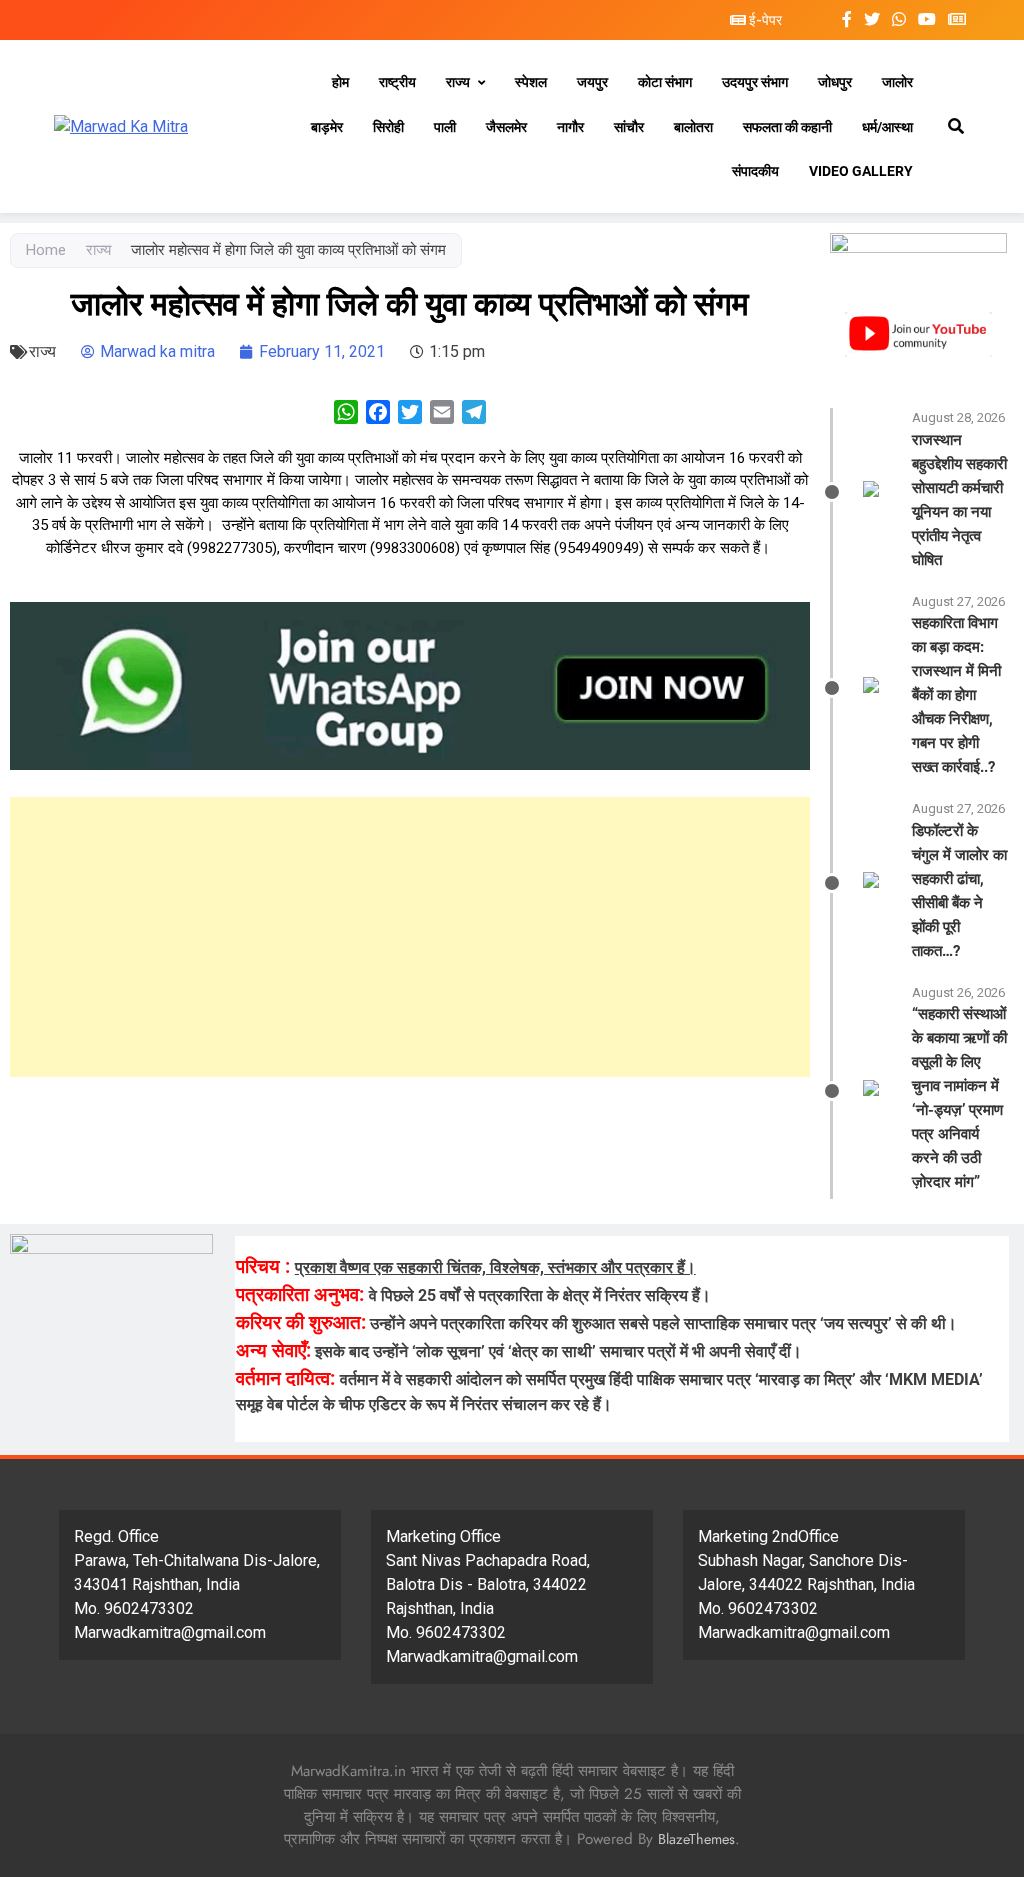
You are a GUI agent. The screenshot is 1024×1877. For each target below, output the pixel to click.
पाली (445, 127)
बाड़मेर (327, 127)
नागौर (570, 127)
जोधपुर (835, 82)
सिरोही (388, 127)
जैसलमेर (506, 127)
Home (46, 250)
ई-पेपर (764, 20)
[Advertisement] (410, 937)
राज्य (458, 82)
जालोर (897, 82)
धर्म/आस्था (887, 127)
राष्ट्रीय (397, 82)
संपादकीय (755, 171)
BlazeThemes (696, 1839)
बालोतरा (693, 127)
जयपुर (592, 82)
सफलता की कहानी (787, 127)
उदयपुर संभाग (755, 82)
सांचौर (629, 127)
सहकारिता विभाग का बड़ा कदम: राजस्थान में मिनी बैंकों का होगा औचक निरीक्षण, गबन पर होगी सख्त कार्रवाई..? (956, 695)
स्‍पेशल (531, 82)
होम (340, 82)
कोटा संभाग (665, 82)
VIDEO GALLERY (861, 171)
